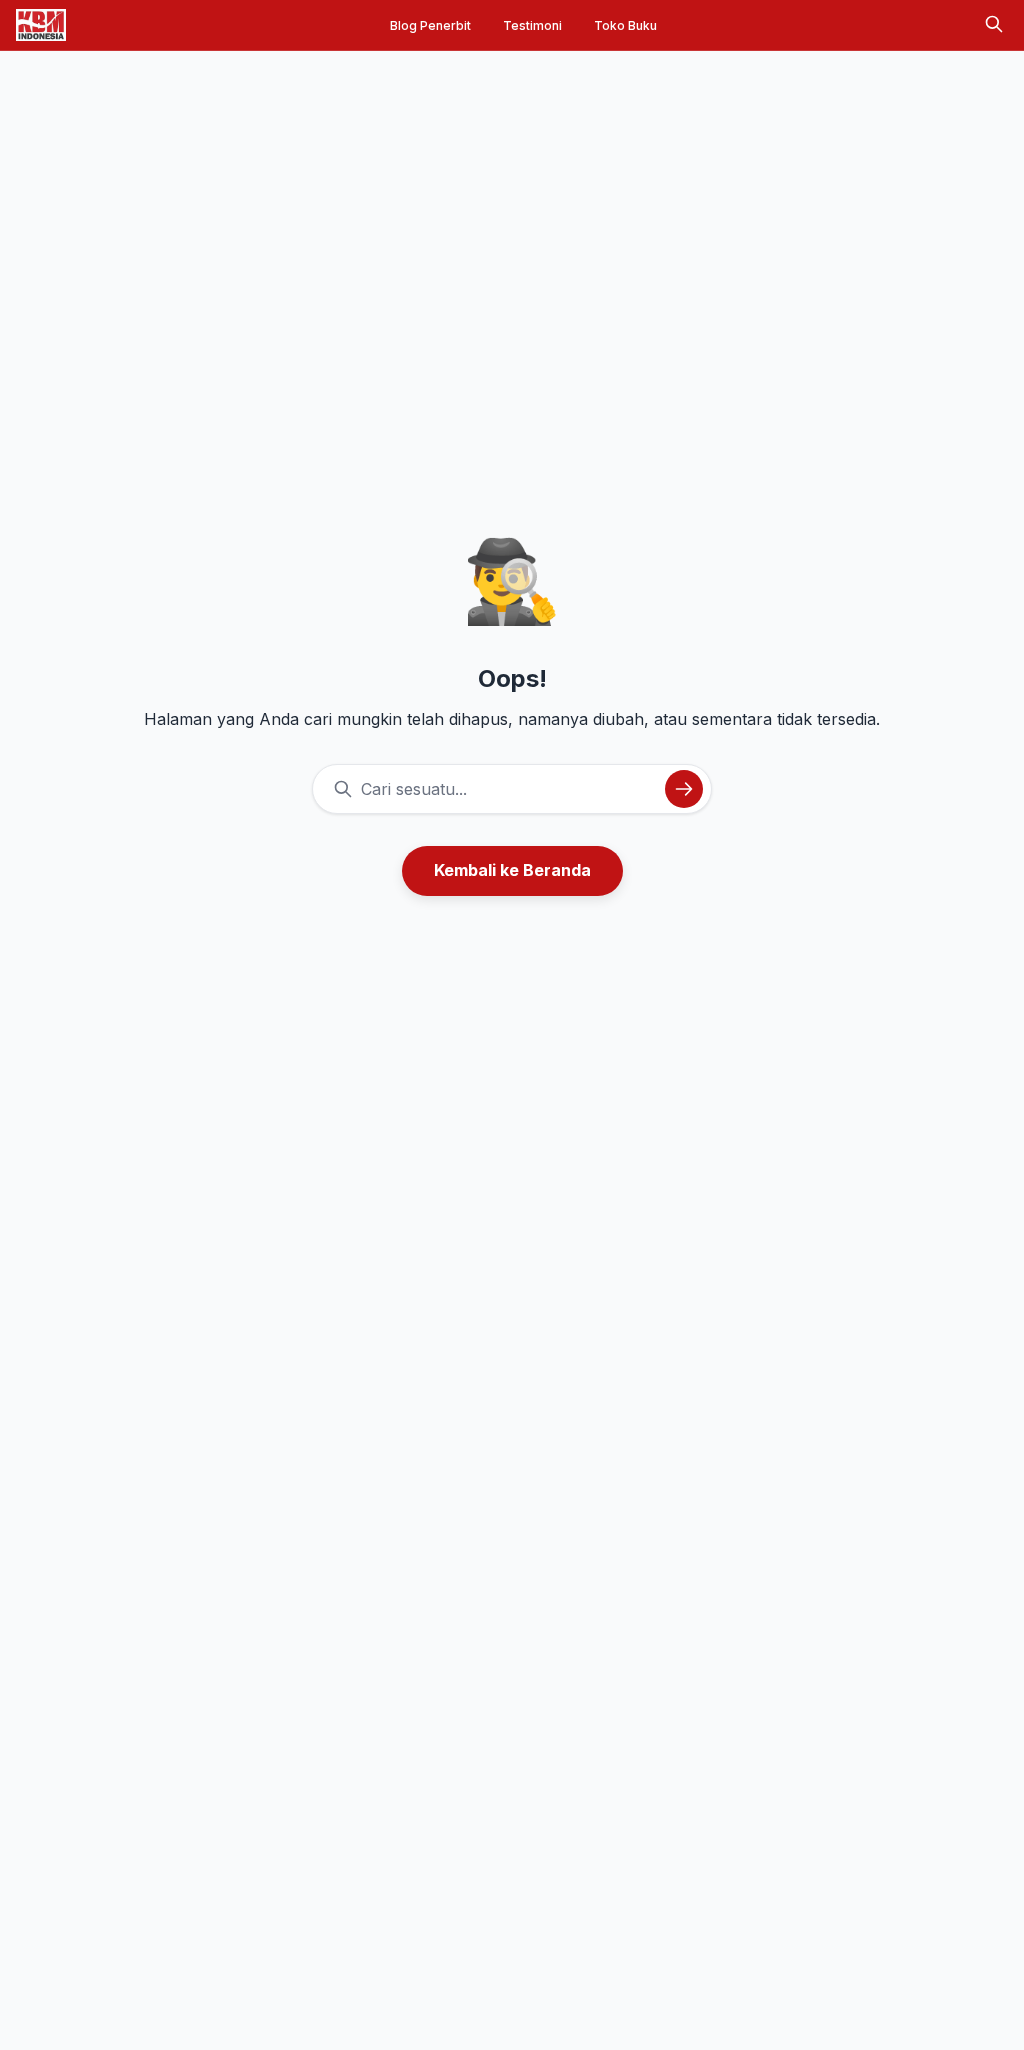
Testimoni (532, 25)
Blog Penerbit (430, 25)
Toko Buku (625, 25)
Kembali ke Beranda (512, 870)
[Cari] (994, 25)
